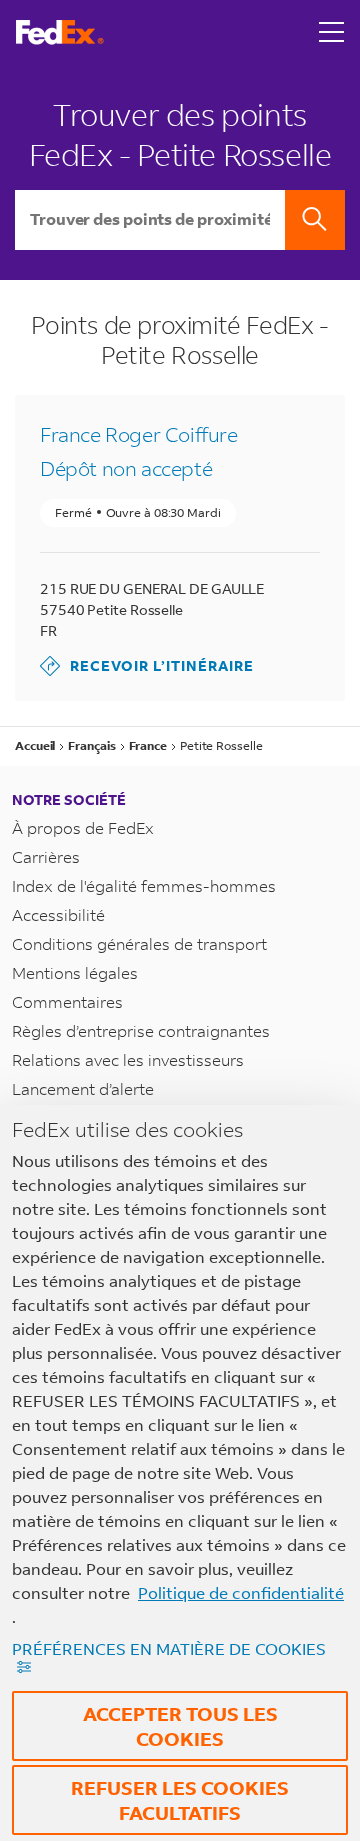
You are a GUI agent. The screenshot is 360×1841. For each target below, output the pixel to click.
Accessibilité (58, 914)
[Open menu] (332, 32)
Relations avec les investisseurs (128, 1059)
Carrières (46, 856)
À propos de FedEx (83, 827)
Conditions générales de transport (139, 943)
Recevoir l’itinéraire (147, 665)
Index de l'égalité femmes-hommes (144, 885)
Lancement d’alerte (83, 1088)
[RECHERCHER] (315, 220)
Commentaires (67, 1001)
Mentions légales (75, 972)
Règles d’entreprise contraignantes (141, 1030)
